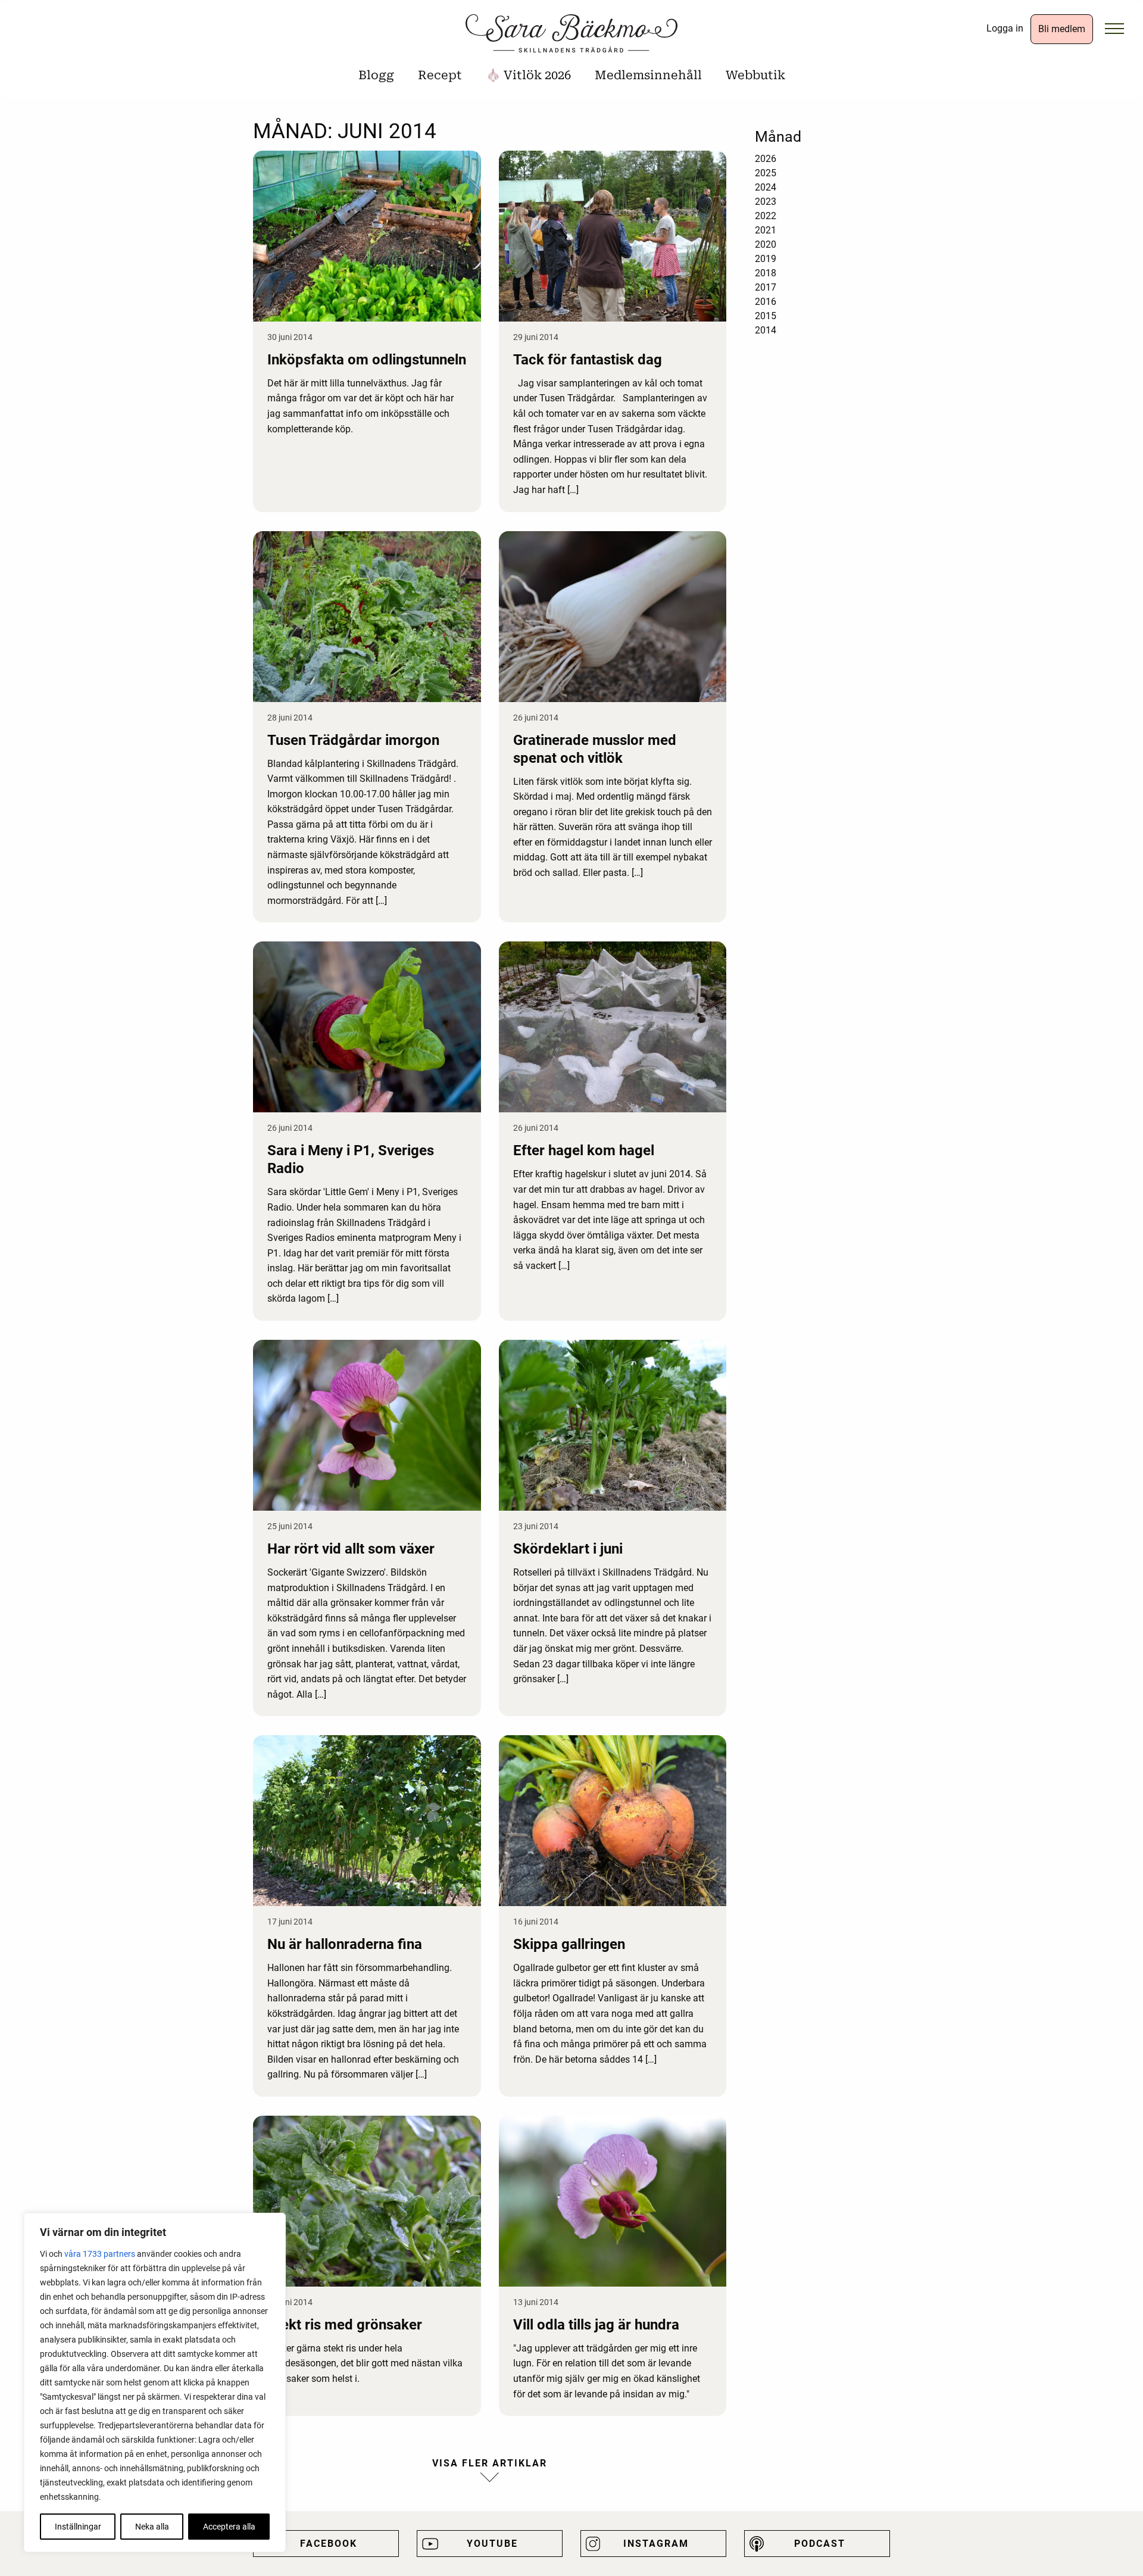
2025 (766, 173)
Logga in (1005, 28)
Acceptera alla (229, 2527)
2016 (766, 302)
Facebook (329, 2544)
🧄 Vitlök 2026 (528, 75)
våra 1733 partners (100, 2254)
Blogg (376, 75)
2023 (766, 202)
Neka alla (152, 2527)
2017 (766, 287)
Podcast (820, 2544)
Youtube (492, 2544)
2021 (766, 230)
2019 (766, 259)
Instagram (656, 2544)
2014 (766, 330)
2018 (766, 273)
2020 (766, 244)
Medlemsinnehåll (648, 75)
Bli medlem (1062, 29)
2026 (766, 159)
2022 (766, 216)
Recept (440, 75)
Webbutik (755, 75)
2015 (766, 316)
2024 (766, 187)
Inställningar (78, 2527)
